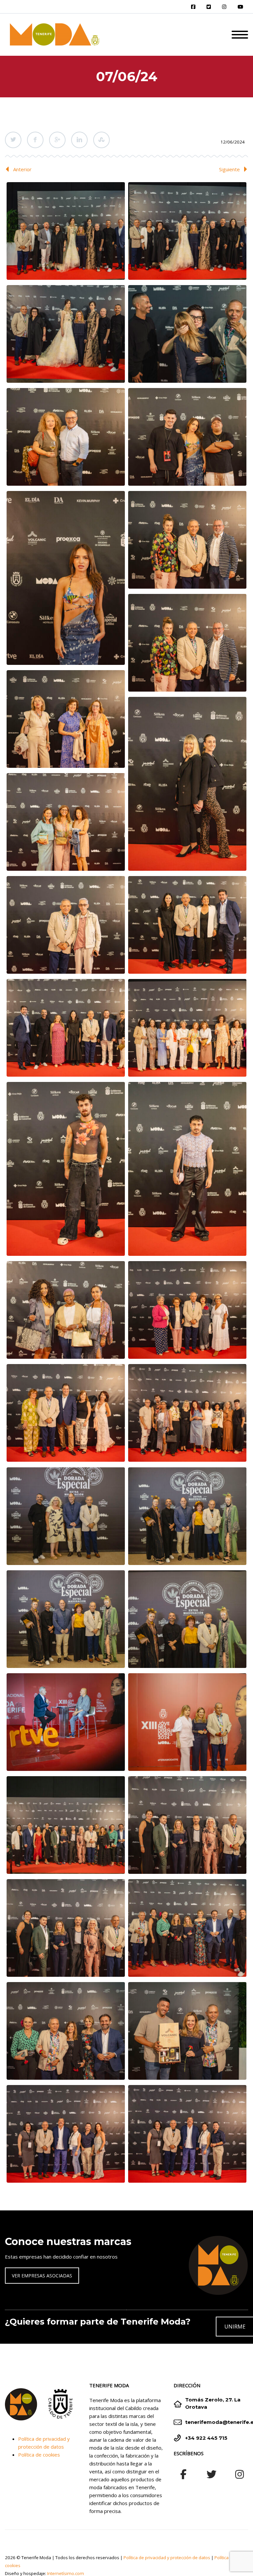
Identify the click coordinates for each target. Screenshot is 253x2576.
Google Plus (57, 140)
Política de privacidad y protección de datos (167, 2558)
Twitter (13, 140)
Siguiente (229, 169)
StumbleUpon (101, 140)
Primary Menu (240, 35)
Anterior (22, 169)
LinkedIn (79, 140)
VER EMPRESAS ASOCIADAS (42, 2276)
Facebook (35, 140)
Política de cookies (39, 2455)
